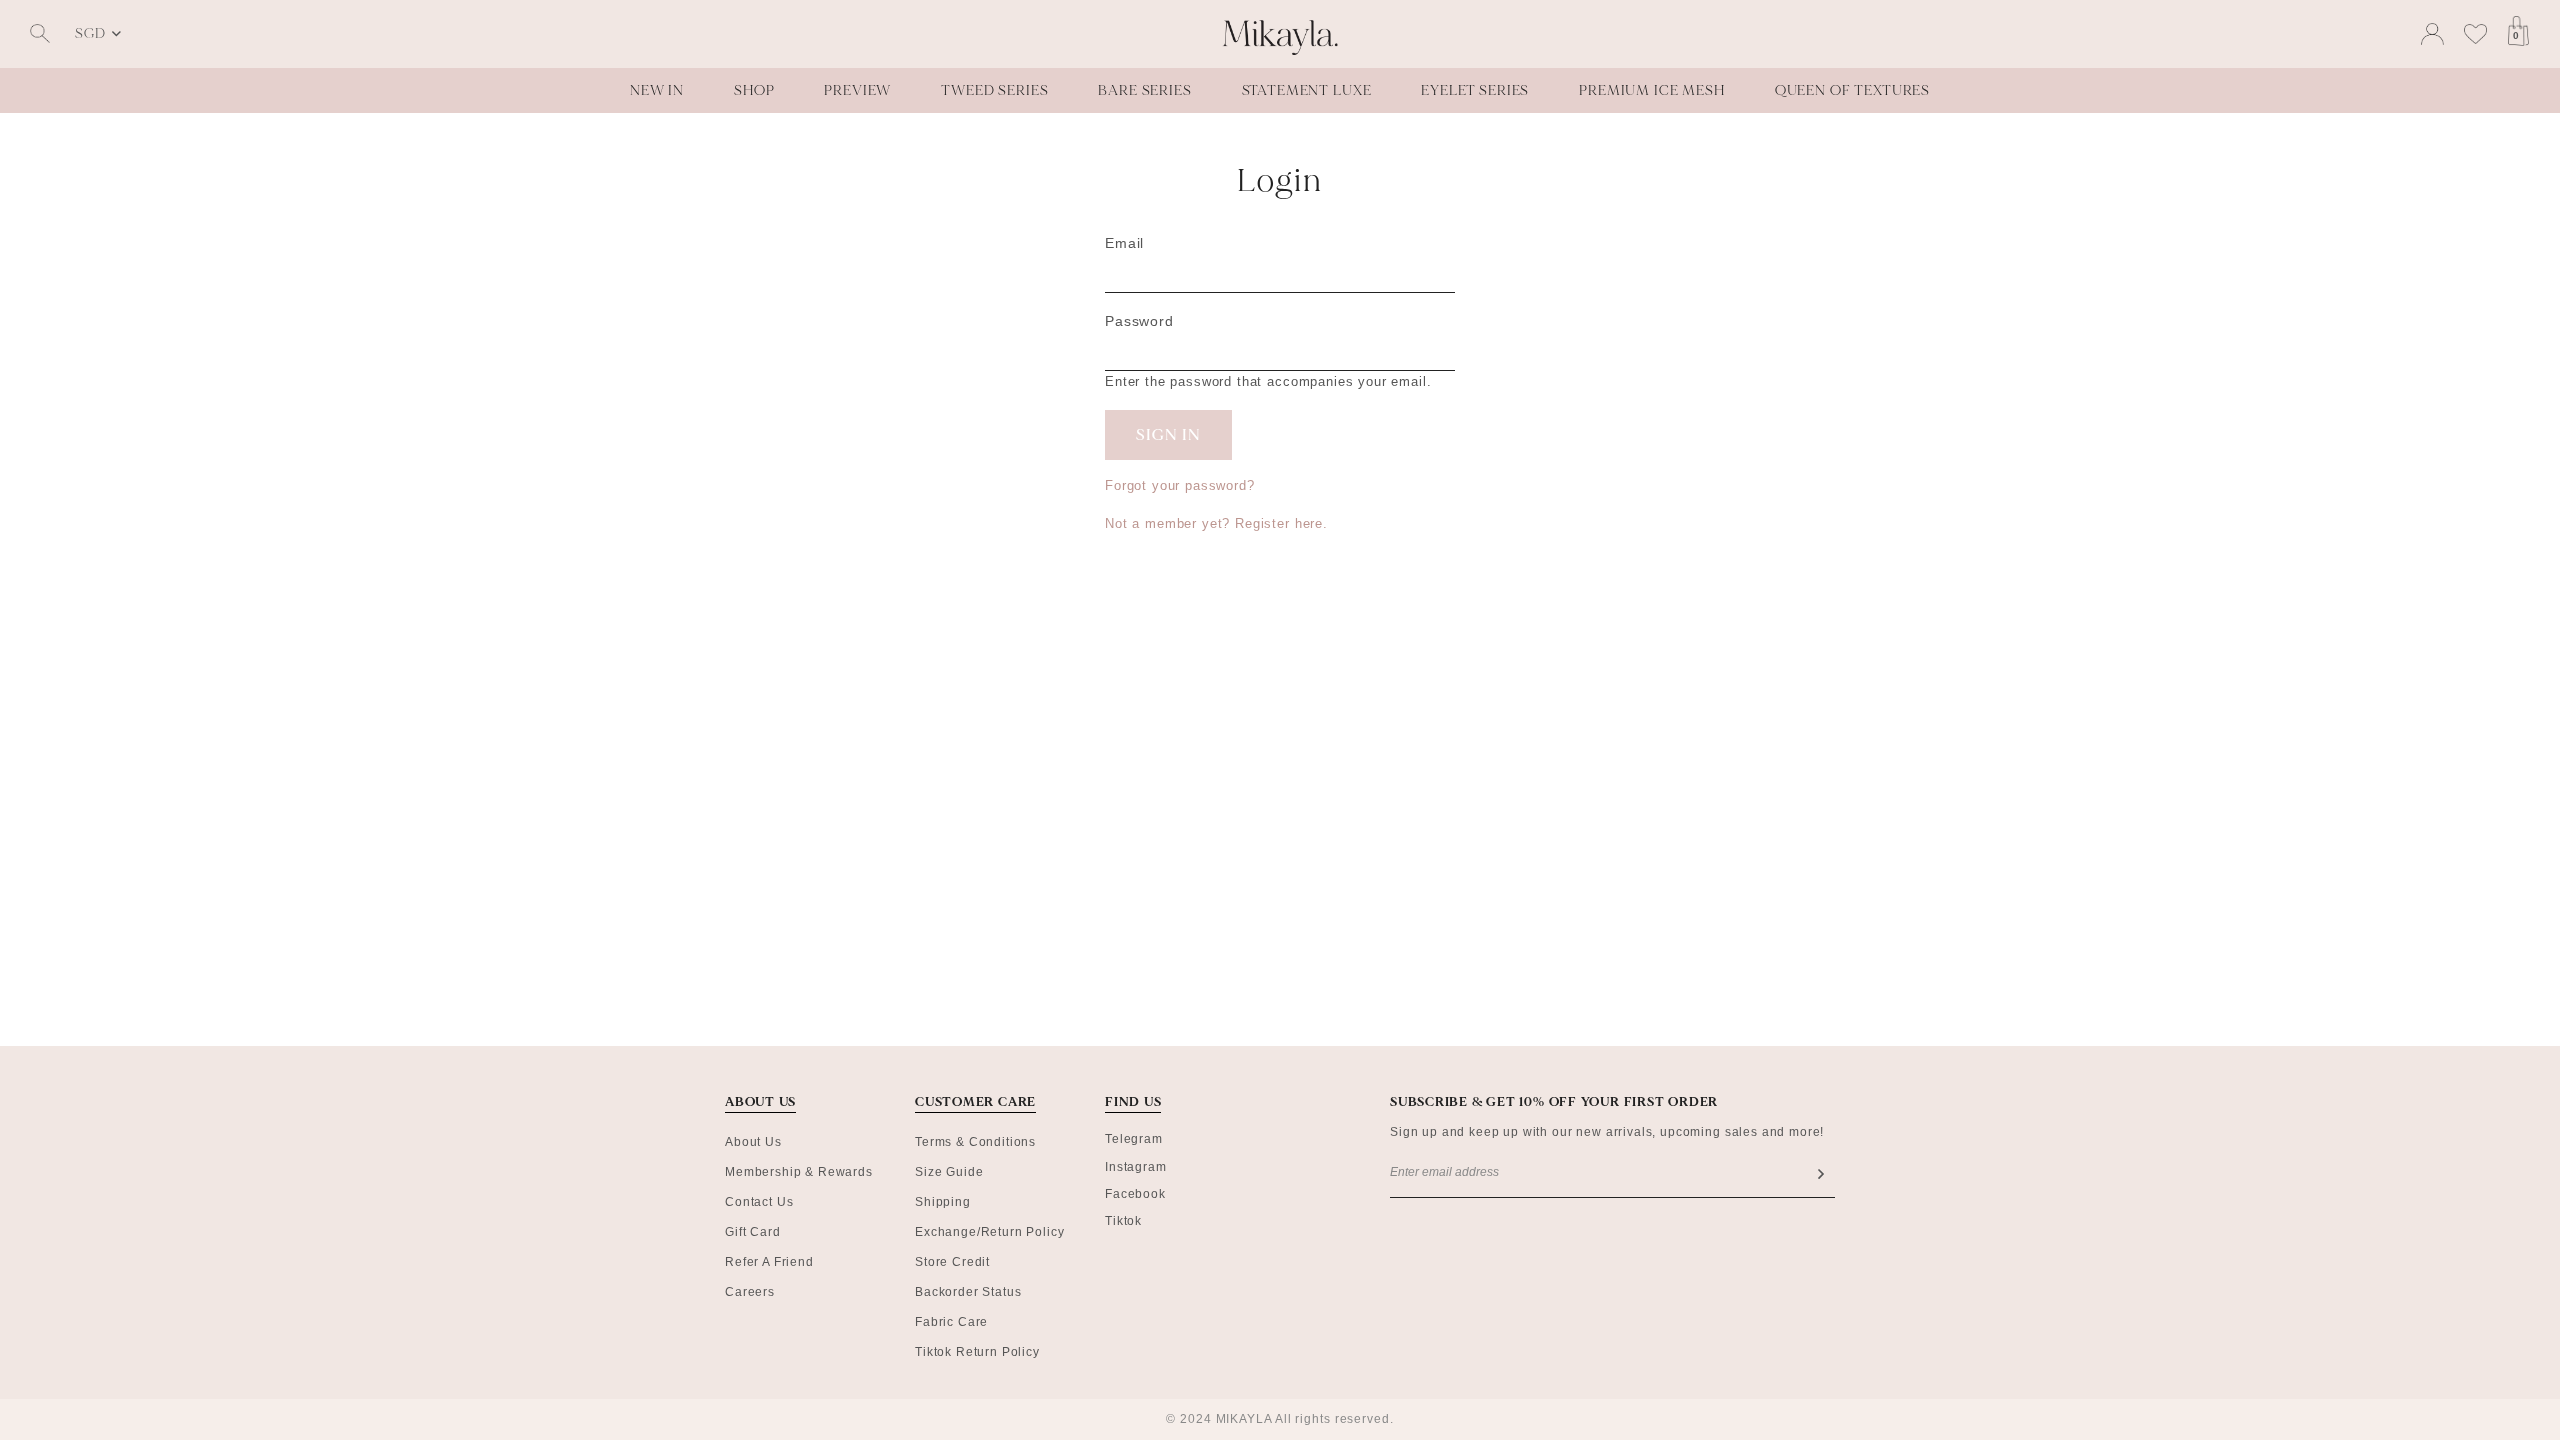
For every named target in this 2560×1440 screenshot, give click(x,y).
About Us (753, 1142)
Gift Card (753, 1232)
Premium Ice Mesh (1651, 90)
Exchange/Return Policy (989, 1232)
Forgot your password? (1180, 485)
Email (1124, 243)
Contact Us (759, 1202)
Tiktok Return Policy (977, 1352)
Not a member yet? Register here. (1216, 523)
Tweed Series (994, 90)
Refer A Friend (769, 1262)
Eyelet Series (1475, 90)
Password (1139, 321)
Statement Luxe (1307, 90)
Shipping (943, 1202)
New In (657, 90)
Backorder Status (968, 1292)
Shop (754, 90)
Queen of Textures (1852, 90)
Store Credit (952, 1262)
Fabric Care (951, 1322)
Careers (750, 1292)
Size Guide (949, 1172)
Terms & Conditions (975, 1142)
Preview (857, 90)
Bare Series (1144, 90)
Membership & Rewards (799, 1172)
